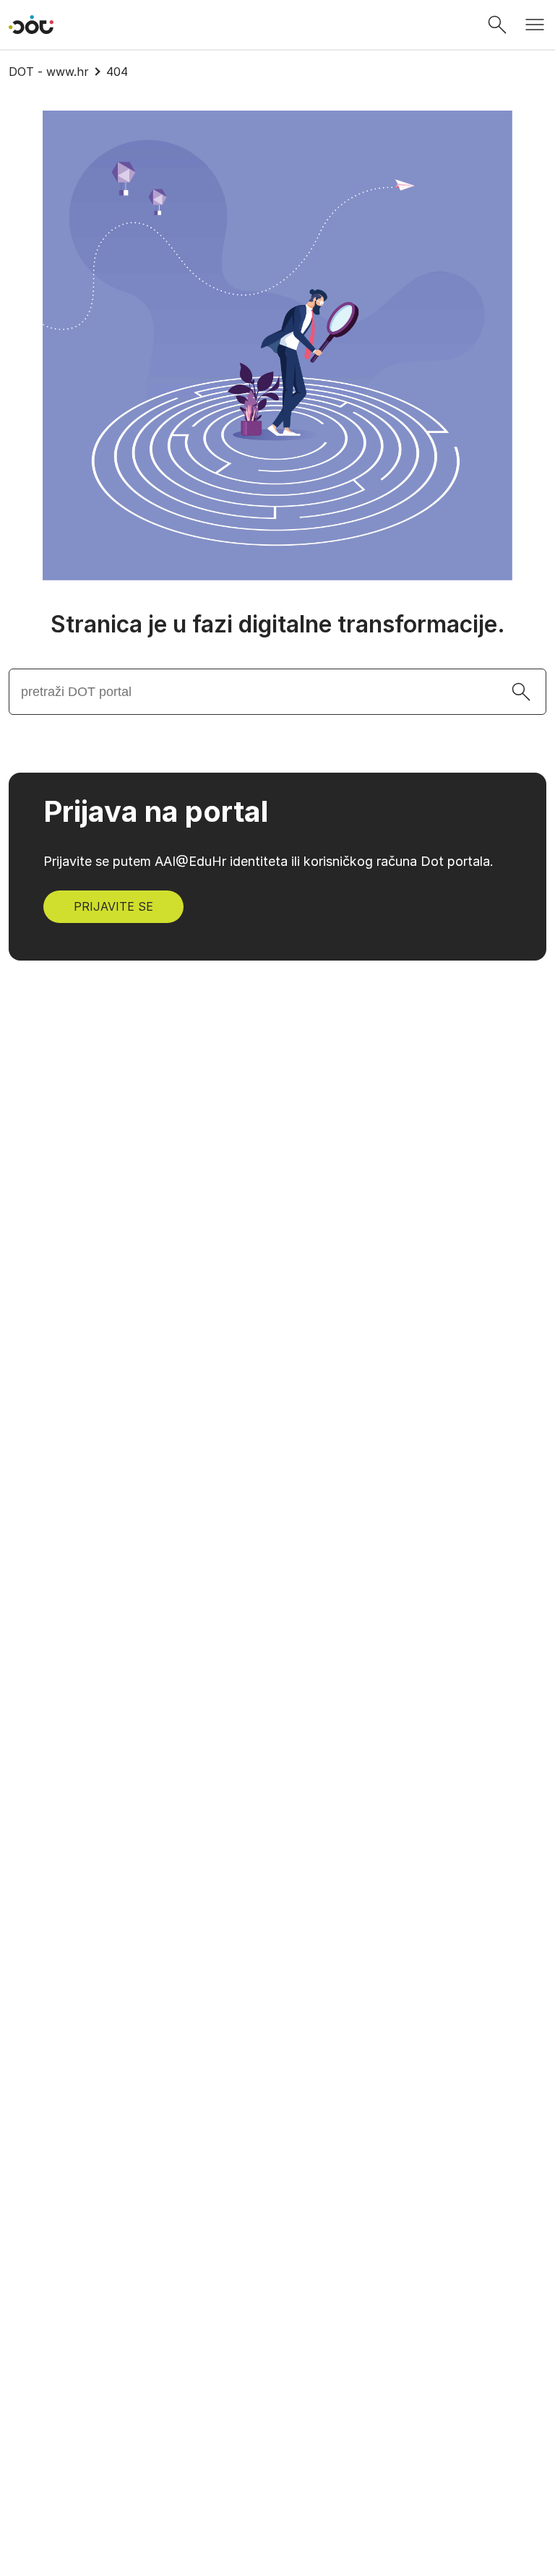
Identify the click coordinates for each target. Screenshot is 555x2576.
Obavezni (175, 2456)
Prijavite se (113, 906)
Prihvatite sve (465, 2537)
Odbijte (177, 2537)
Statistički (177, 2489)
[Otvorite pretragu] (497, 25)
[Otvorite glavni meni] (535, 25)
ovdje (309, 2422)
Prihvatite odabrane (311, 2537)
